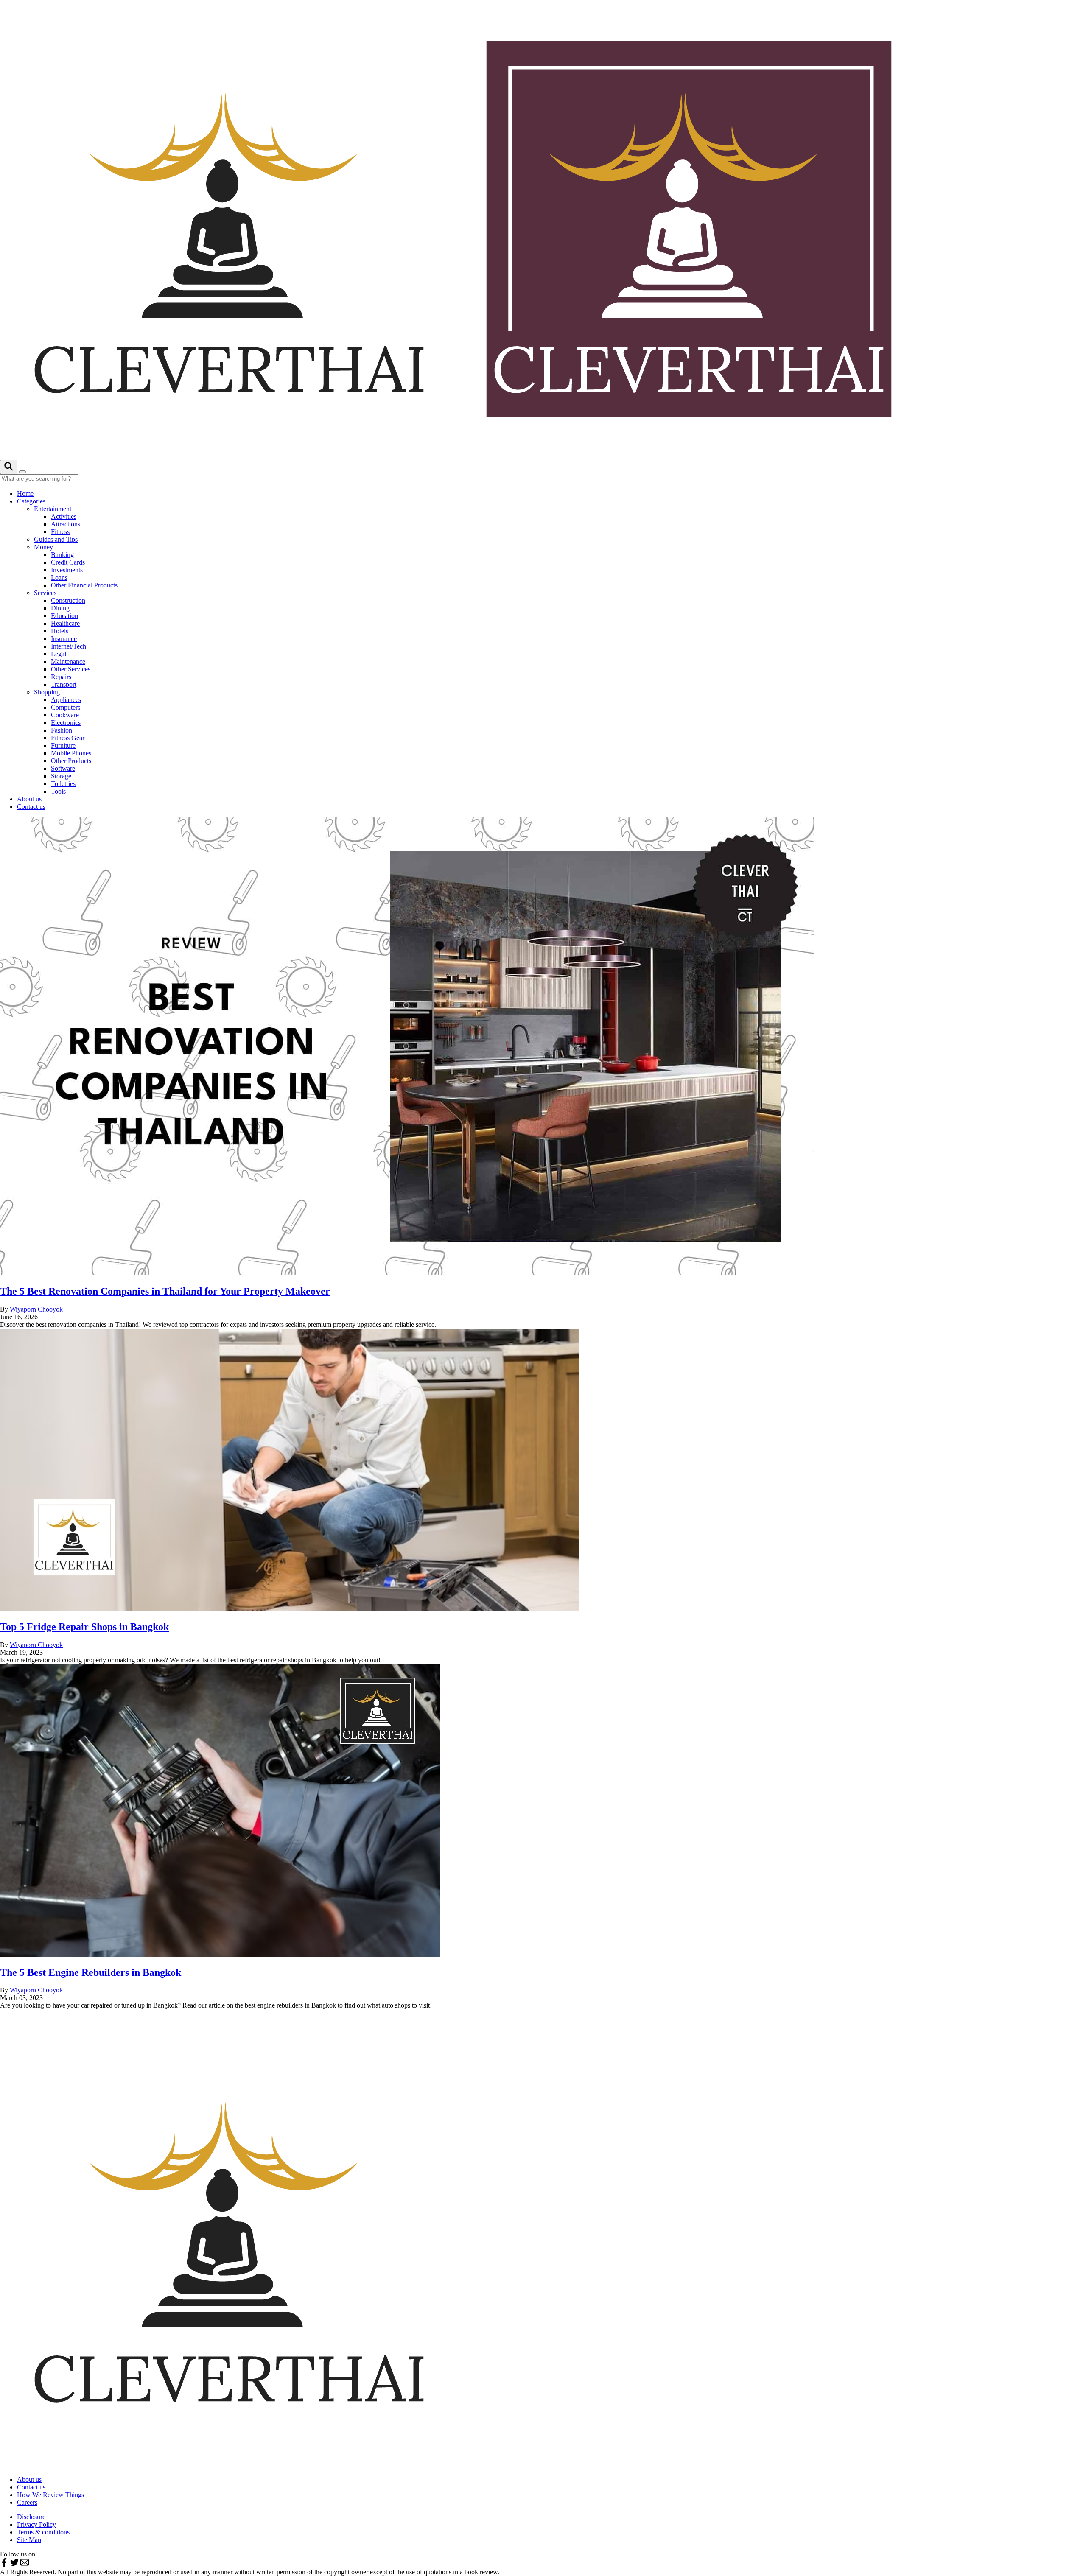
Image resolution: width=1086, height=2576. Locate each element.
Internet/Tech (69, 646)
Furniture (63, 745)
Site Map (29, 2540)
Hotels (60, 631)
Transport (64, 684)
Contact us (31, 807)
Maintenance (68, 661)
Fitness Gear (68, 738)
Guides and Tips (56, 539)
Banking (62, 555)
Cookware (65, 715)
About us (29, 799)
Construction (68, 600)
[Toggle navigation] (22, 472)
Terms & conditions (43, 2532)
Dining (60, 608)
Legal (59, 654)
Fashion (62, 730)
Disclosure (31, 2517)
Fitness (60, 532)
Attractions (66, 524)
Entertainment (53, 509)
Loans (59, 578)
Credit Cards (68, 562)
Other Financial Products (84, 585)
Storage (61, 776)
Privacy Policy (36, 2524)
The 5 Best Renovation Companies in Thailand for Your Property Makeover (165, 1291)
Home (25, 494)
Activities (64, 516)
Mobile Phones (71, 753)
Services (45, 593)
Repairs (61, 677)
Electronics (66, 723)
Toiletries (63, 784)
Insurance (64, 639)
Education (64, 616)
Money (43, 547)
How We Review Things (50, 2495)
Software (63, 768)
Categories (31, 501)
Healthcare (65, 623)
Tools (58, 791)
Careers (27, 2502)
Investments (67, 570)
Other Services (71, 669)
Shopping (47, 692)
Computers (66, 707)
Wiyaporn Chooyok (36, 1309)
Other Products (71, 761)
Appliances (66, 700)
